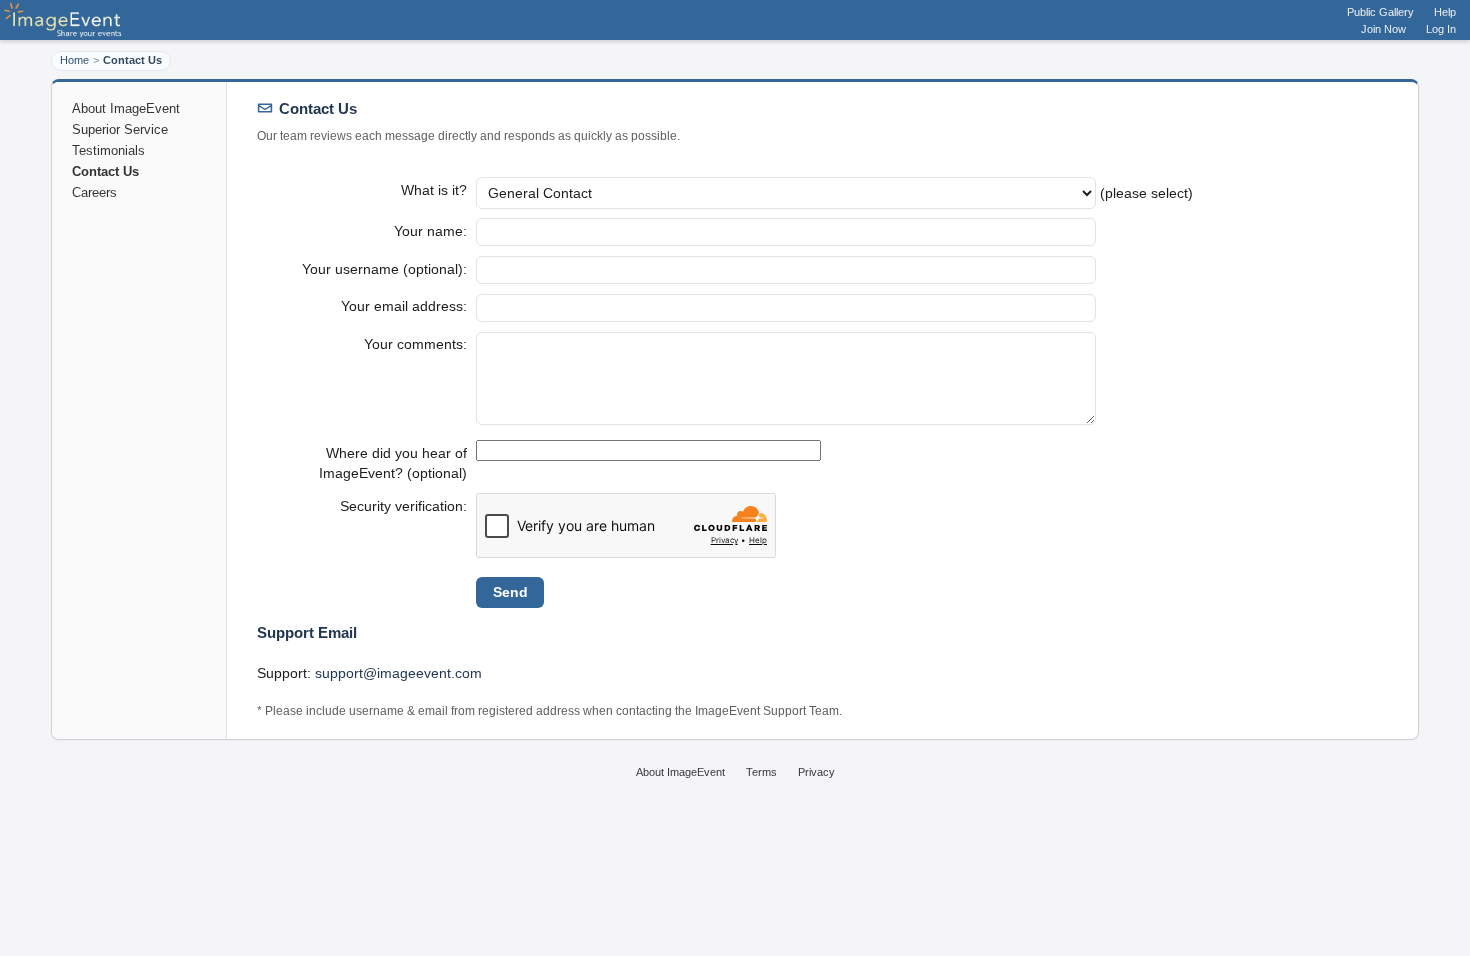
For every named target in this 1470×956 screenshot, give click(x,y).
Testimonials (108, 150)
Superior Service (120, 129)
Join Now (1383, 29)
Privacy (816, 772)
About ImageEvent (126, 108)
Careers (94, 192)
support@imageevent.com (398, 673)
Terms (761, 772)
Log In (1441, 29)
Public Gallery (1380, 12)
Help (1445, 12)
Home (74, 60)
